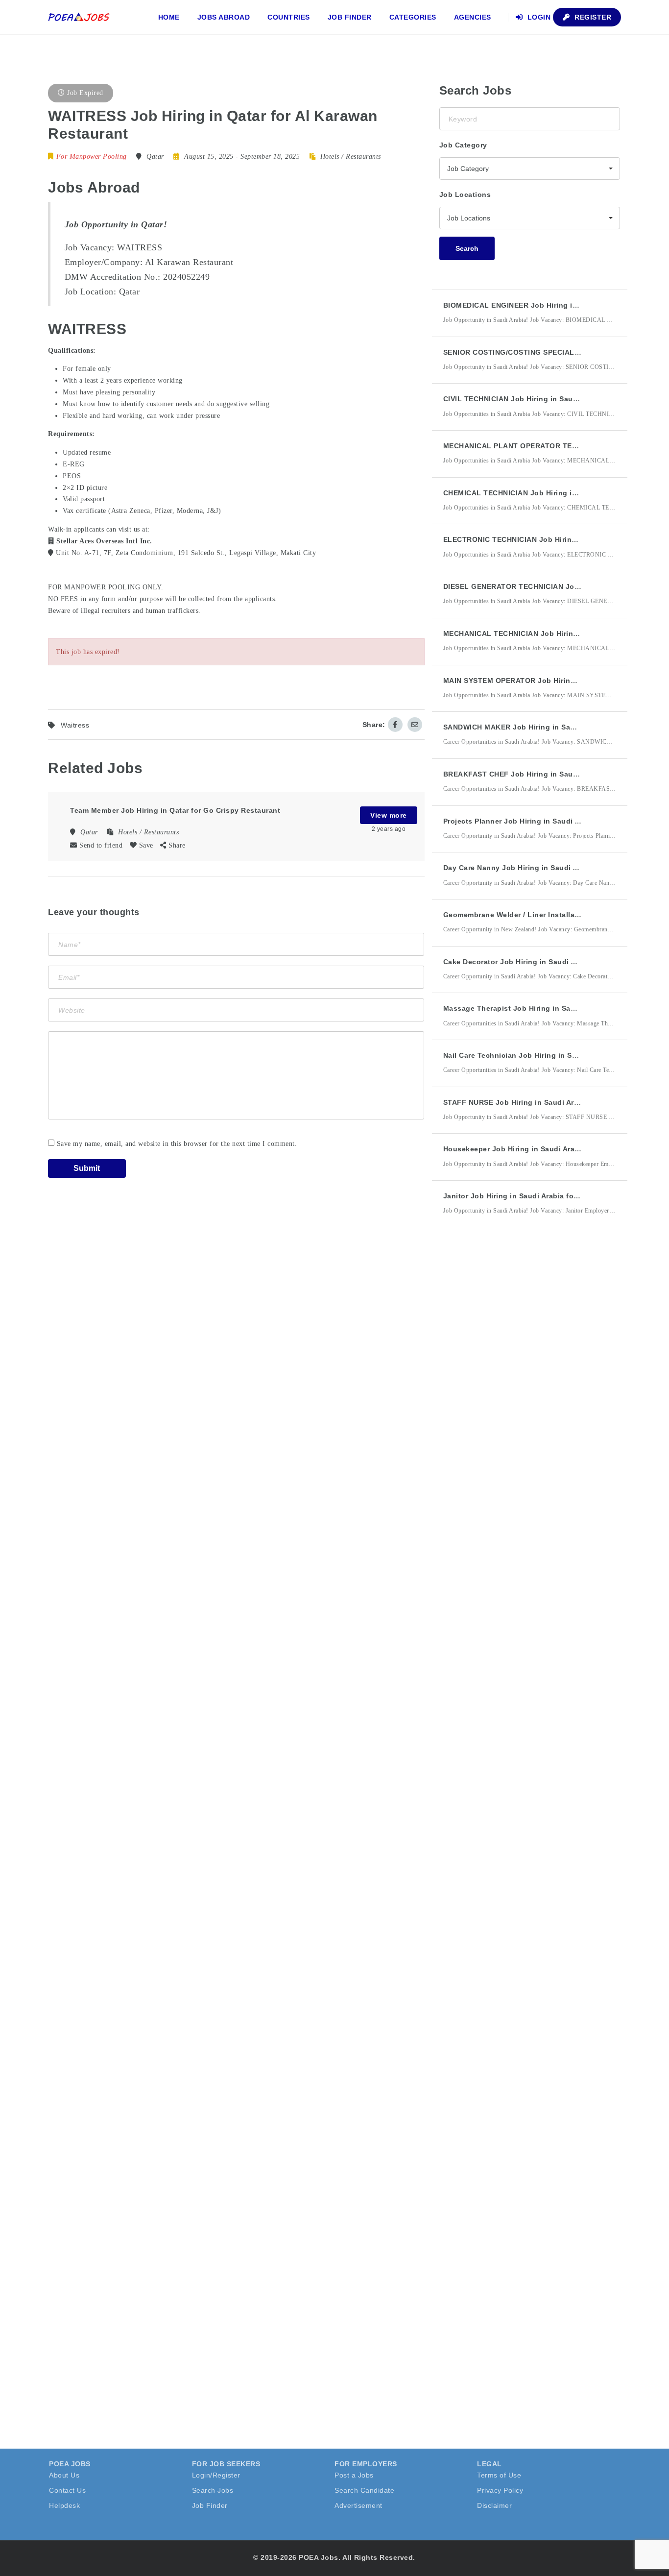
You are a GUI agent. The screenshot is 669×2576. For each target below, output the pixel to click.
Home (169, 17)
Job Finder (350, 17)
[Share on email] (415, 725)
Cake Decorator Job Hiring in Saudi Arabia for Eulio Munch (548, 962)
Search (467, 248)
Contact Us (67, 2490)
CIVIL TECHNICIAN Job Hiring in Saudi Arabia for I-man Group (553, 399)
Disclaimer (494, 2505)
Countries (289, 17)
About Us (64, 2475)
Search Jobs (213, 2490)
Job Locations (465, 194)
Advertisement (358, 2505)
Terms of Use (499, 2475)
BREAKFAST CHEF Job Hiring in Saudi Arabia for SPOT (541, 774)
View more (389, 815)
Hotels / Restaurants (351, 157)
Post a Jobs (354, 2475)
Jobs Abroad (224, 17)
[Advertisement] (513, 1404)
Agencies (473, 17)
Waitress (75, 725)
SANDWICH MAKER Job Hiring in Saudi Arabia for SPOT (542, 727)
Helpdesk (64, 2505)
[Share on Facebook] (395, 725)
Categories (413, 17)
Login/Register (216, 2475)
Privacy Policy (500, 2490)
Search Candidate (364, 2490)
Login (538, 17)
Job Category (463, 145)
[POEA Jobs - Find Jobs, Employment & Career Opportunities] (79, 17)
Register (592, 17)
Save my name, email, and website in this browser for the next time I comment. (177, 1144)
